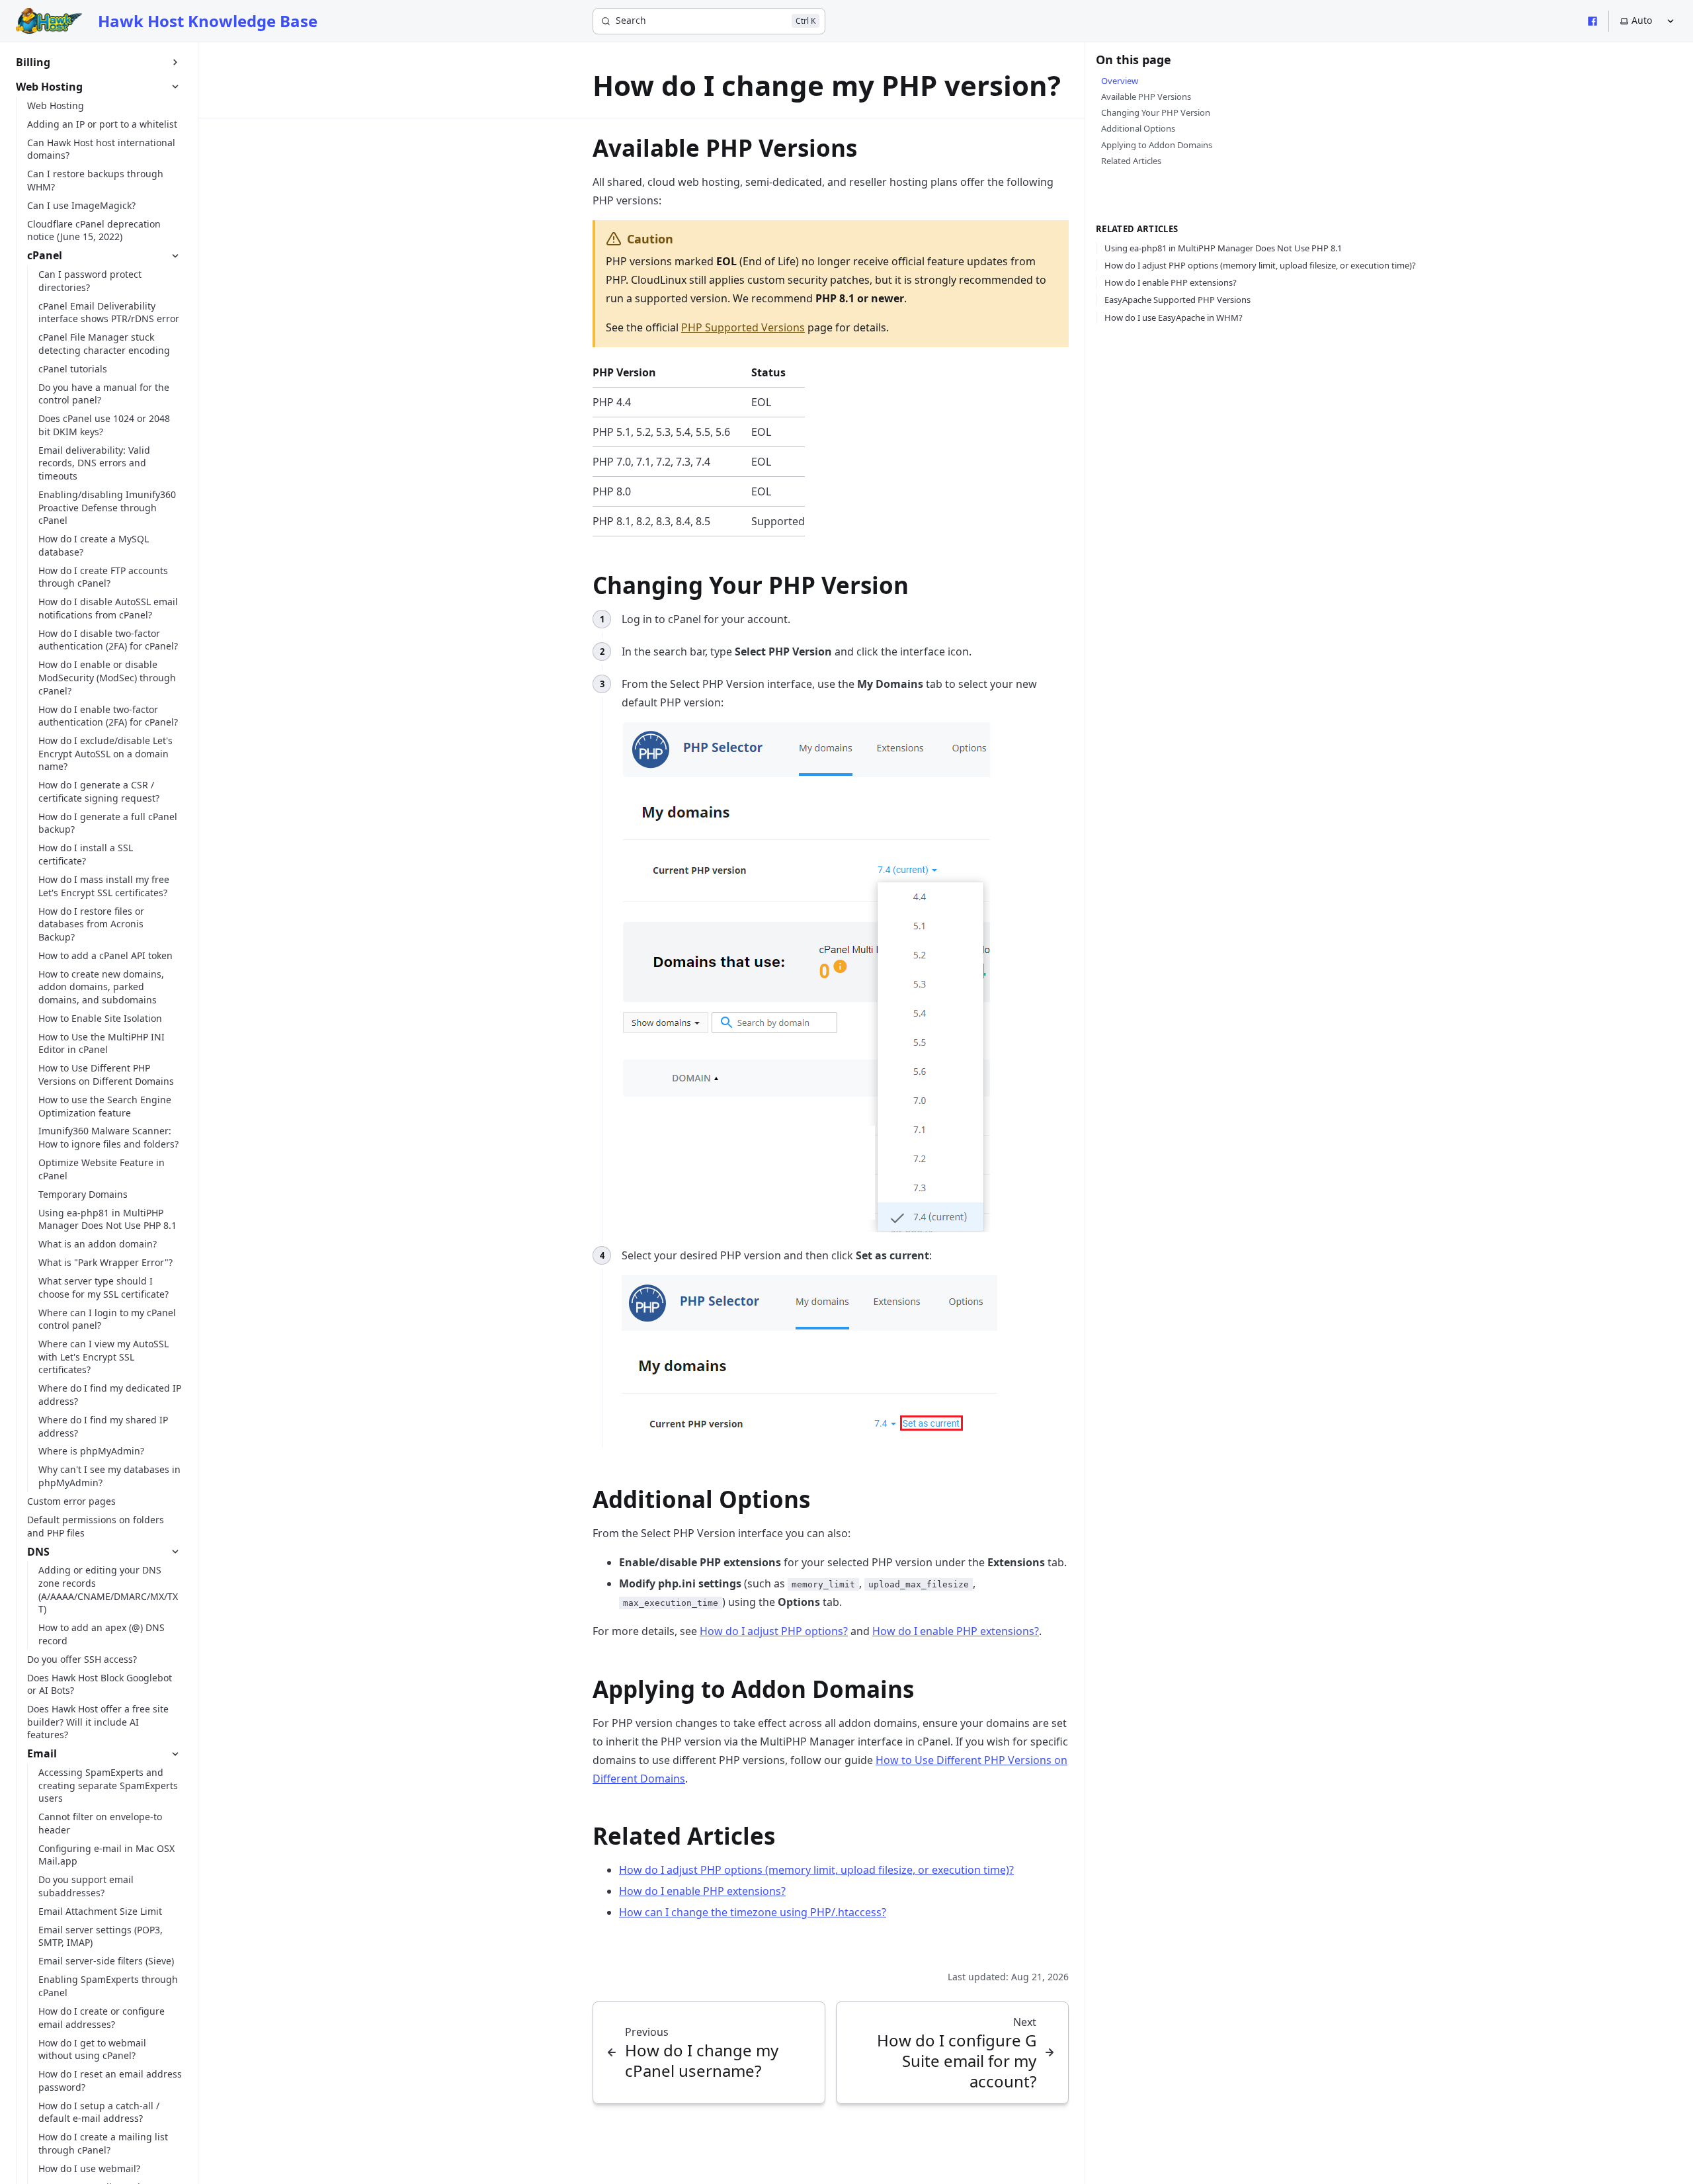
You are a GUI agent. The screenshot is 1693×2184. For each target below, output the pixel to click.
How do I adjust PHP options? (774, 1631)
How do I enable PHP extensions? (956, 1631)
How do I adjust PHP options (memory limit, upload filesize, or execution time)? (816, 1870)
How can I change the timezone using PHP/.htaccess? (753, 1912)
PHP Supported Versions (743, 327)
